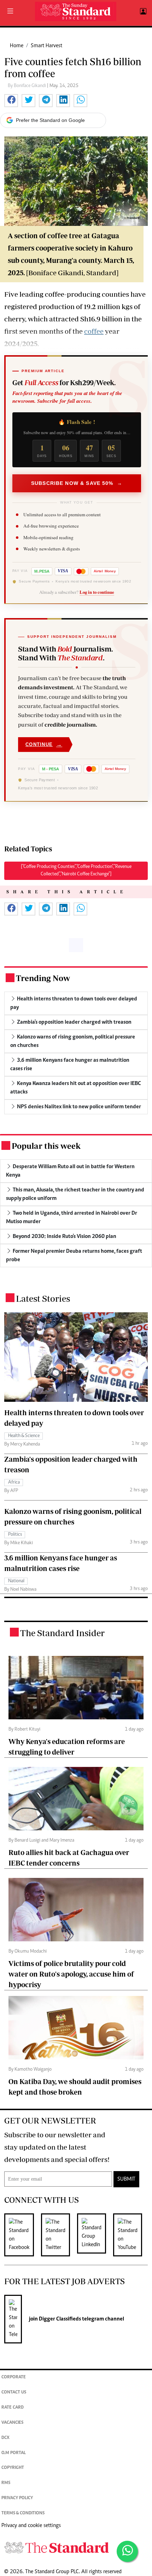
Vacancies (12, 2423)
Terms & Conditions (23, 2513)
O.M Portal (14, 2453)
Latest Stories (43, 1298)
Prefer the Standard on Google (50, 120)
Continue (44, 744)
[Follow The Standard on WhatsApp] (127, 2551)
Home (17, 46)
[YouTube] (131, 2235)
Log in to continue (97, 592)
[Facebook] (23, 2235)
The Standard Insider (62, 1633)
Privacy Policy (17, 2498)
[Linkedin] (95, 2235)
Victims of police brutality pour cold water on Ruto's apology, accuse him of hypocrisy (71, 1974)
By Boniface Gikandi (27, 86)
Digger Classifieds (59, 2319)
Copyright (13, 2468)
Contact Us (14, 2393)
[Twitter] (59, 2235)
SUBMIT (126, 2179)
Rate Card (13, 2408)
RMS (6, 2483)
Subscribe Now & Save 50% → (77, 483)
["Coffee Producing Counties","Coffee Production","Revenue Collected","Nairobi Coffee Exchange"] (76, 871)
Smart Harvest (46, 46)
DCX (5, 2438)
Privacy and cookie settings (31, 2526)
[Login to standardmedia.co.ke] (142, 12)
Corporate (14, 2377)
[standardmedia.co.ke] (76, 11)
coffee (94, 331)
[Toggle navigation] (10, 12)
